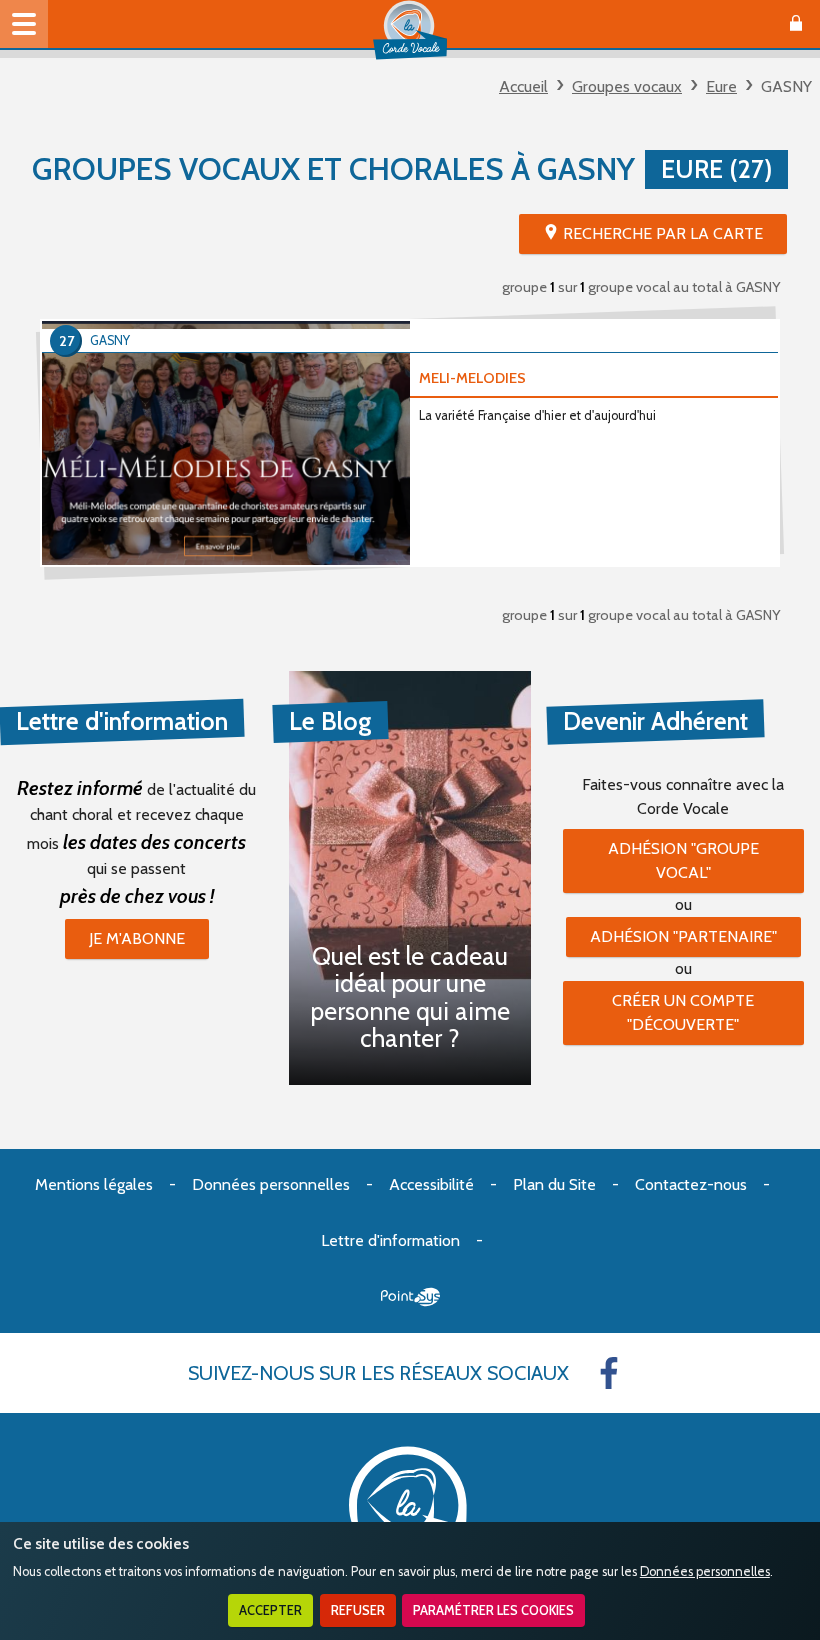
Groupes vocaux (627, 86)
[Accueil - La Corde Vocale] (410, 30)
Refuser (358, 1610)
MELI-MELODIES (472, 378)
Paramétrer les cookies (493, 1610)
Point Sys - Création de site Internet (410, 1297)
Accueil (523, 86)
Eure (721, 86)
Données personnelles (705, 1571)
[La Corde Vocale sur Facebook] (609, 1373)
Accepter (270, 1610)
